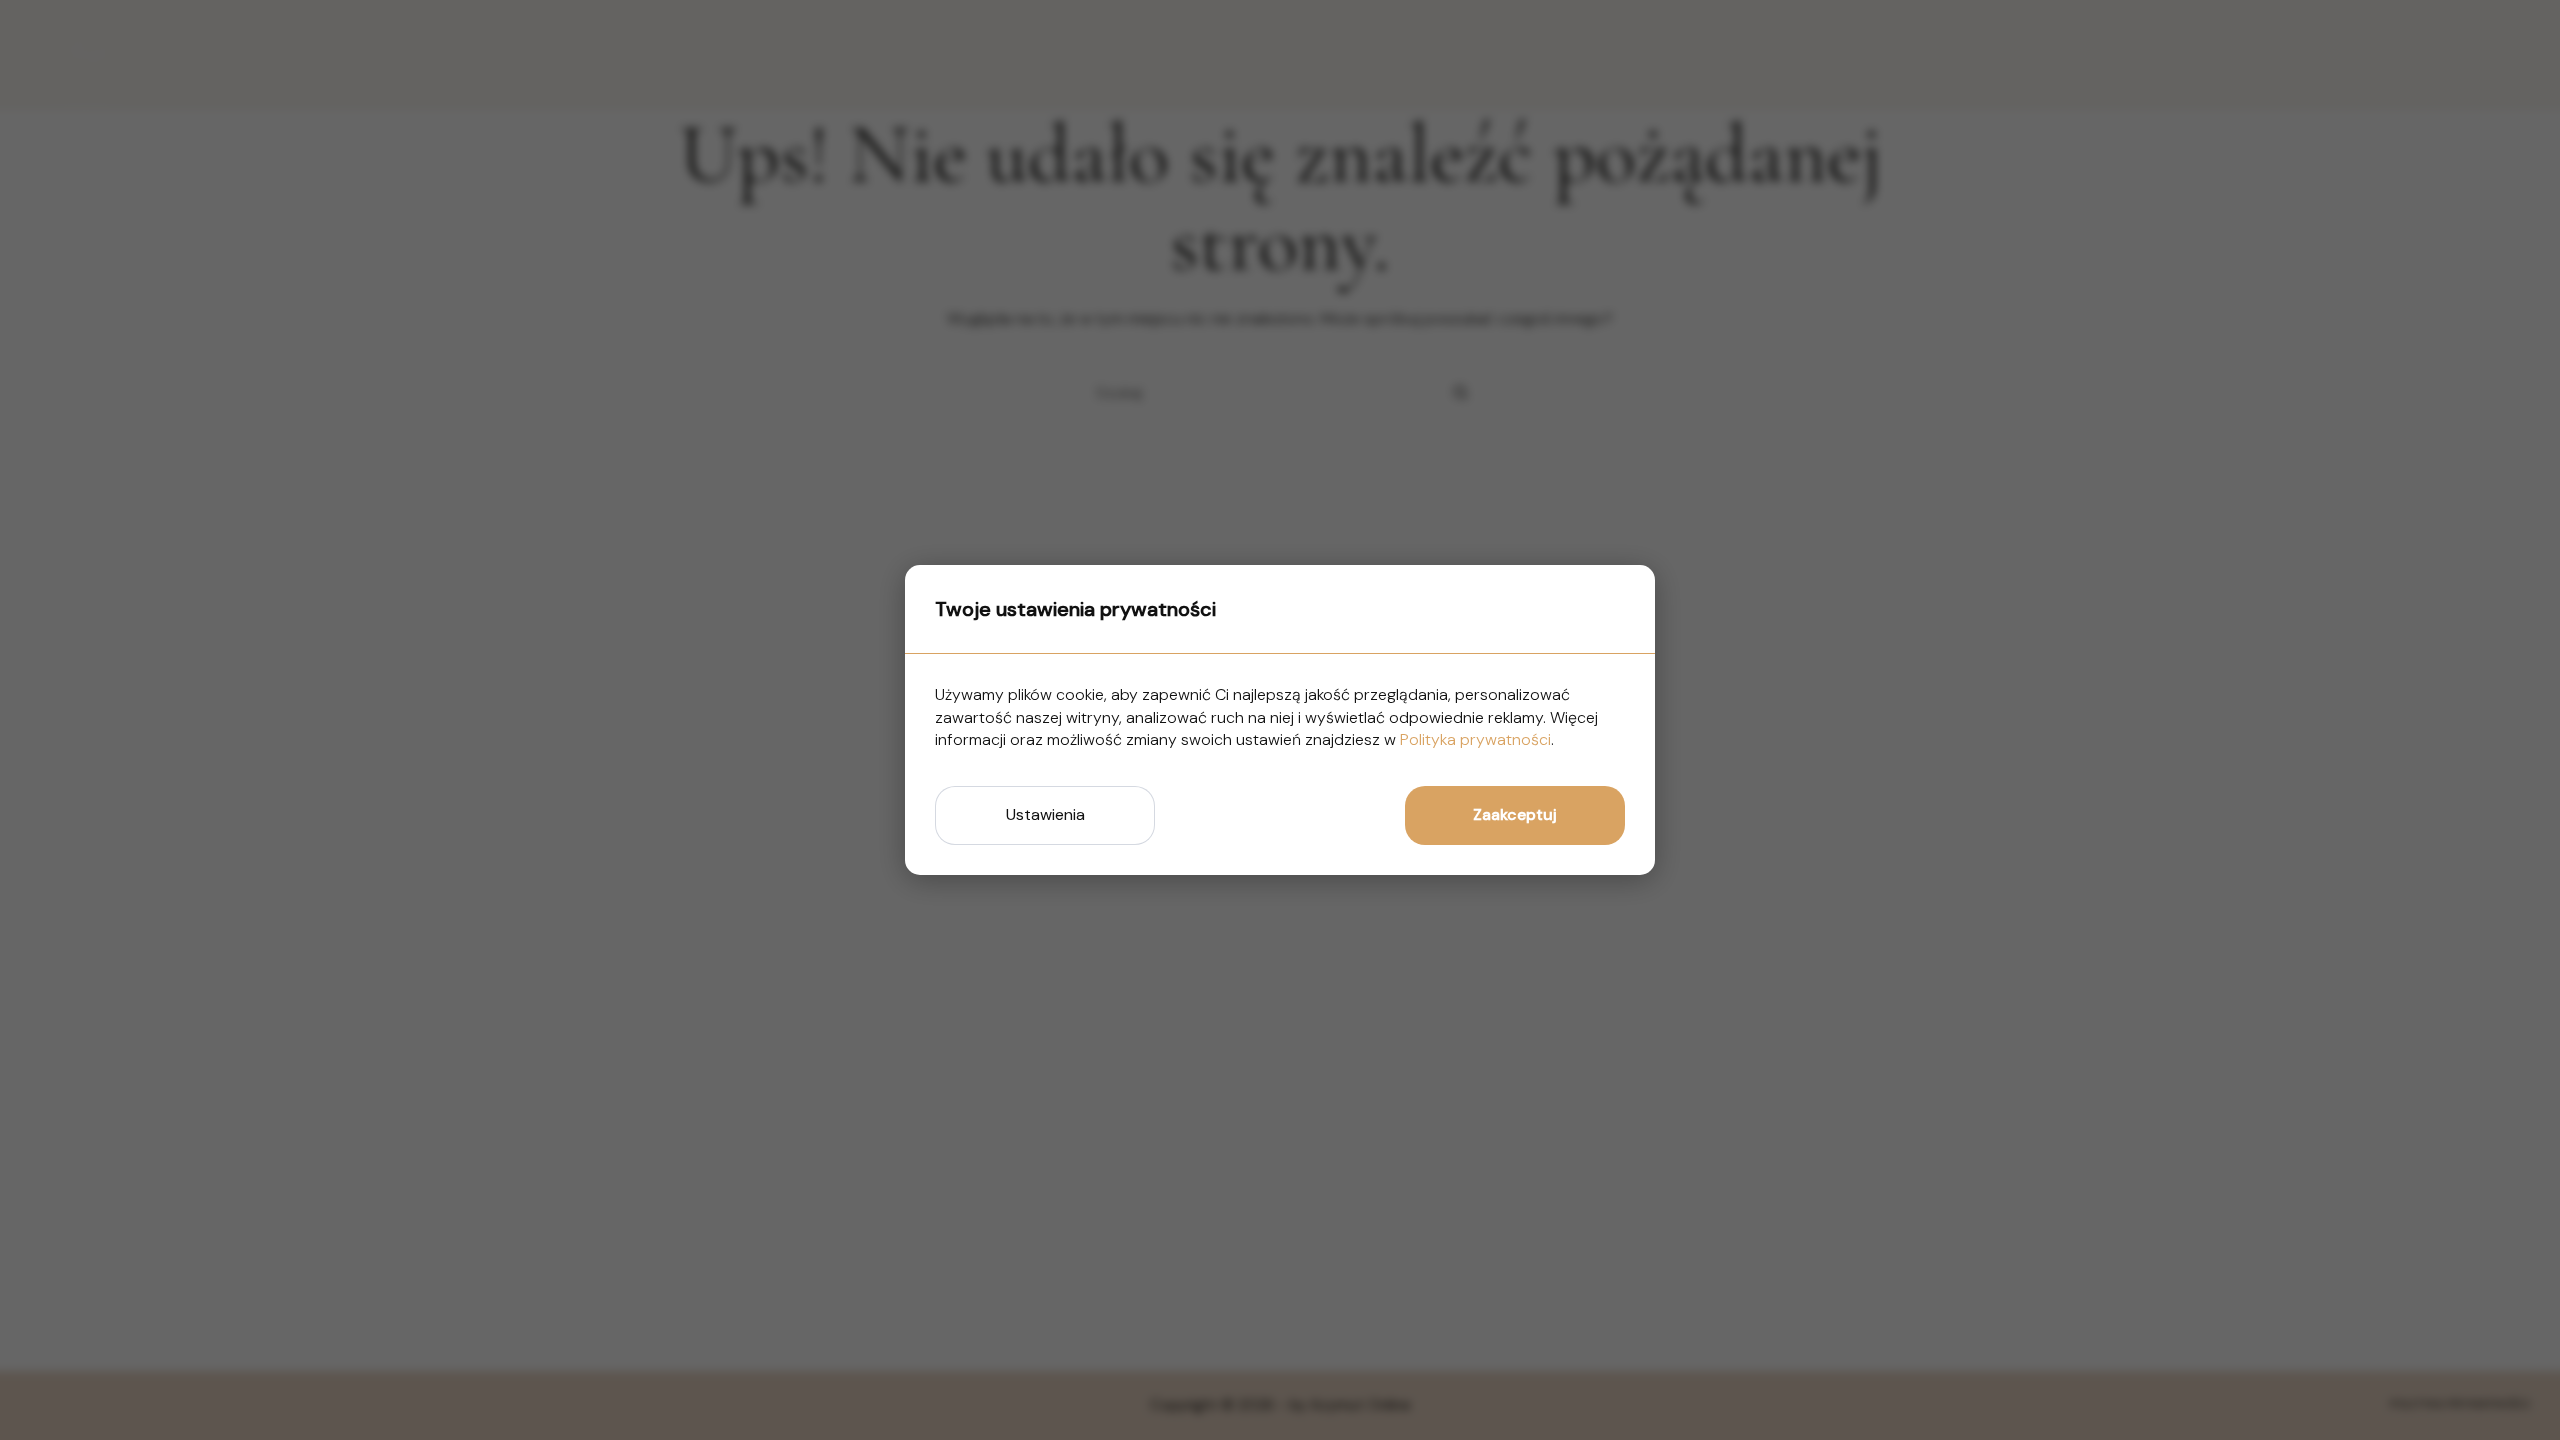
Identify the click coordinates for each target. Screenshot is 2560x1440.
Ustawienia (1045, 814)
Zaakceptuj (1515, 814)
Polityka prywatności (1475, 739)
